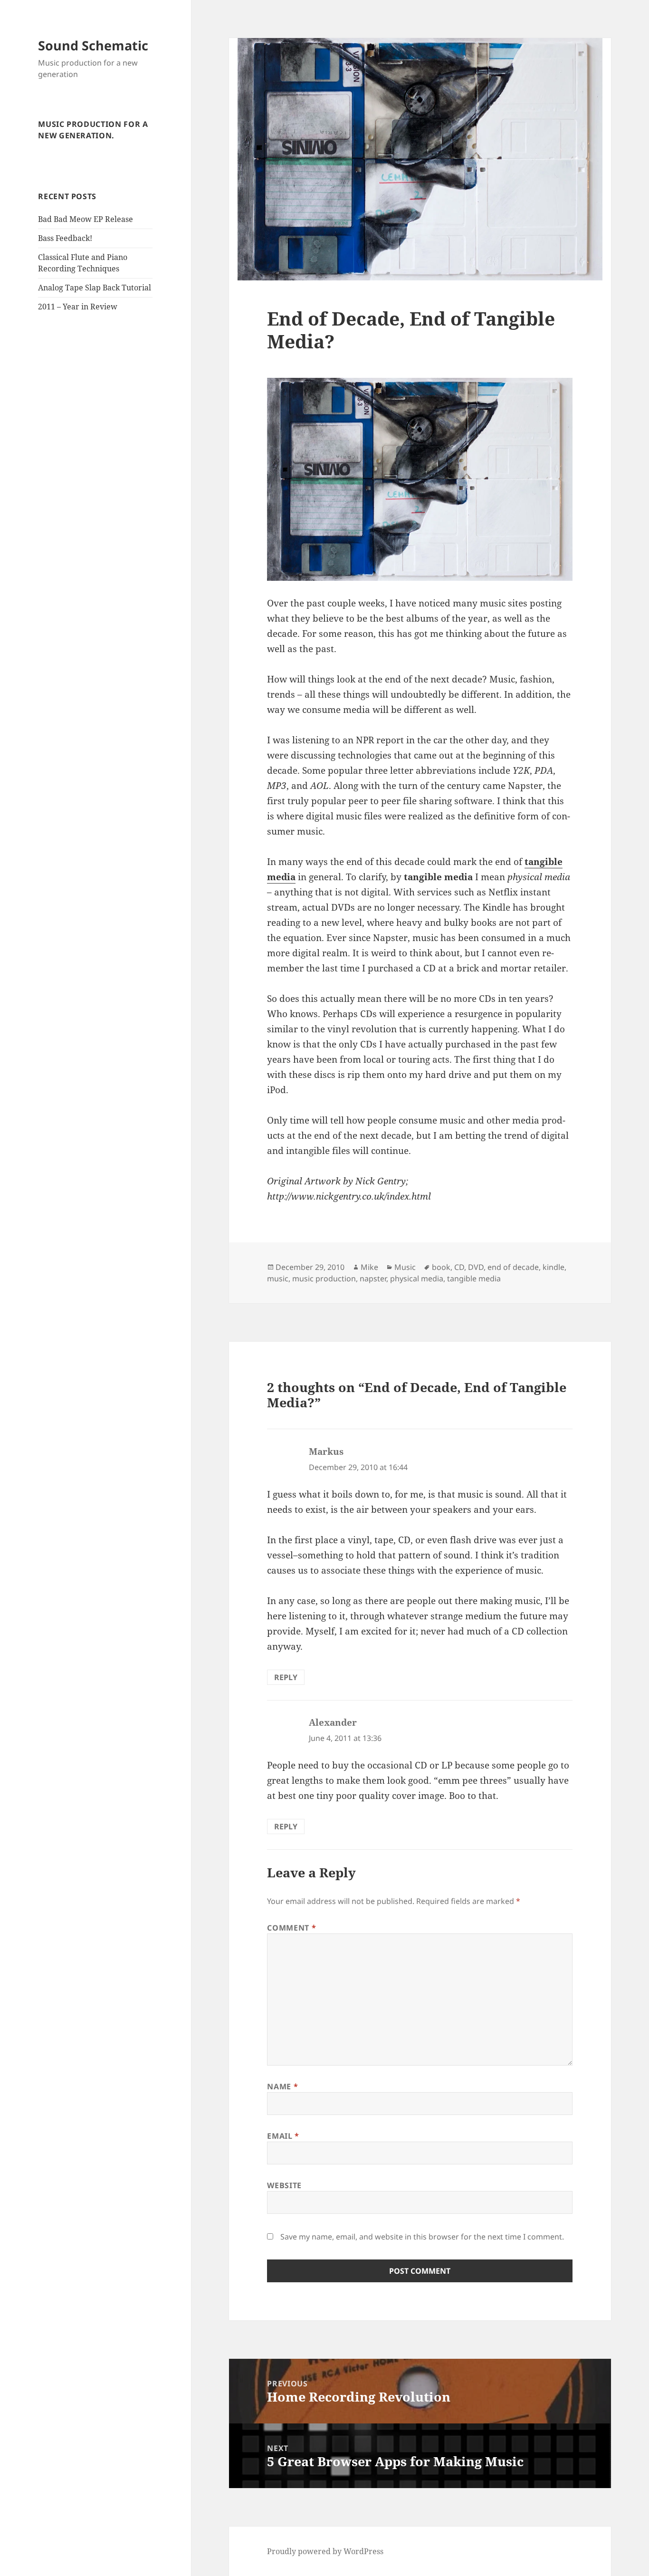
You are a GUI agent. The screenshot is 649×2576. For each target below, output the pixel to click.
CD (459, 1267)
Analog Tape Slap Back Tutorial (95, 288)
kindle (554, 1267)
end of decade (513, 1267)
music (278, 1278)
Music (405, 1267)
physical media (417, 1278)
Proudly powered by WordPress (325, 2551)
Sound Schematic (93, 45)
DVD (476, 1267)
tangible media (474, 1278)
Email (283, 2136)
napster (373, 1278)
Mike (369, 1267)
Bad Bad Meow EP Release (86, 219)
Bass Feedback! (65, 238)
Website (284, 2185)
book (441, 1267)
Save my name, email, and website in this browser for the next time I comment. (422, 2237)
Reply (286, 1677)
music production (324, 1278)
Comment (291, 1928)
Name (282, 2086)
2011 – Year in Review (78, 307)
